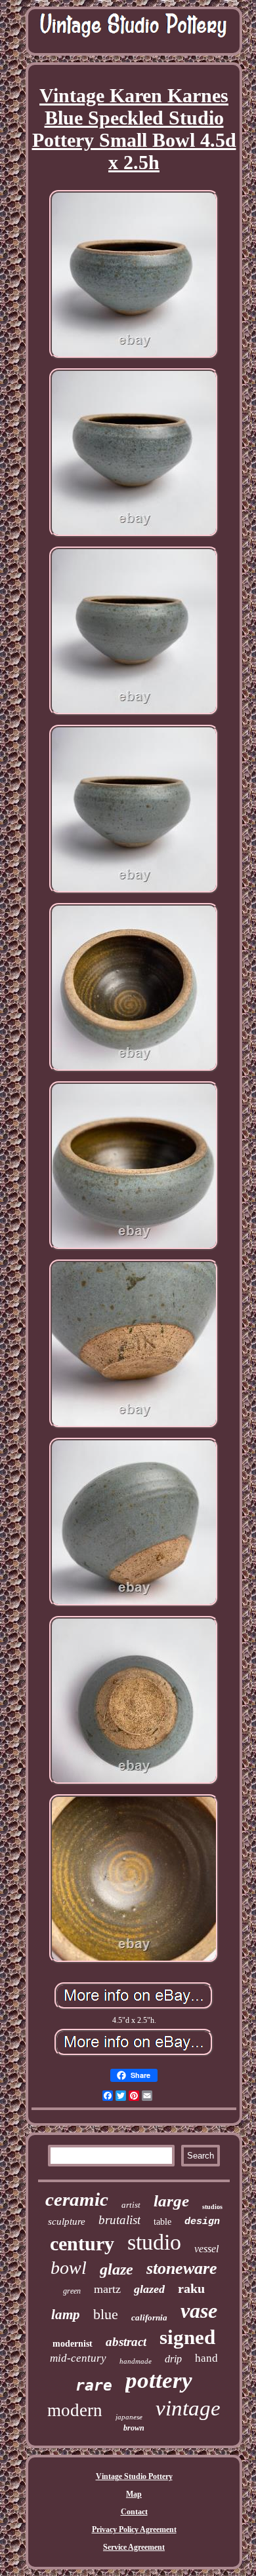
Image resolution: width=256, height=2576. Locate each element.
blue (106, 2314)
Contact (134, 2512)
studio (154, 2242)
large (171, 2201)
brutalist (119, 2220)
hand (206, 2358)
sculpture (67, 2221)
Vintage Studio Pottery (134, 2476)
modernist (73, 2344)
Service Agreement (134, 2547)
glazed (149, 2289)
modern (75, 2410)
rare (94, 2385)
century (82, 2243)
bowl (69, 2268)
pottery (159, 2380)
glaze (117, 2269)
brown (134, 2428)
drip (173, 2359)
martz (107, 2289)
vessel (206, 2249)
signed (187, 2337)
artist (131, 2205)
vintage (188, 2408)
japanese (129, 2417)
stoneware (182, 2268)
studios (212, 2207)
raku (191, 2288)
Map (134, 2494)
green (72, 2291)
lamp (66, 2315)
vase (199, 2311)
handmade (136, 2361)
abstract (126, 2342)
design (202, 2222)
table (162, 2222)
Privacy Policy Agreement (134, 2529)
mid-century (78, 2358)
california (149, 2317)
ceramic (77, 2199)
